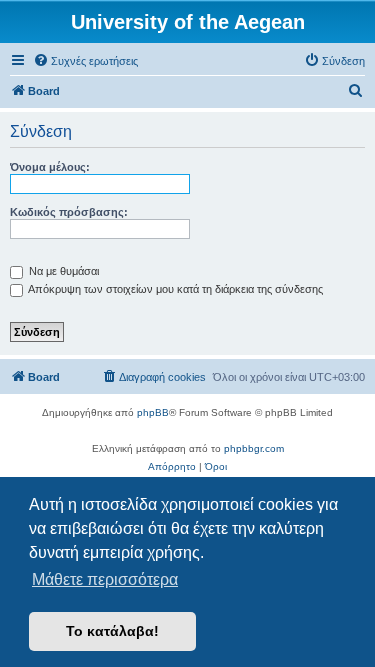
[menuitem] (85, 61)
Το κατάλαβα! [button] (112, 631)
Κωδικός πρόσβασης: (69, 212)
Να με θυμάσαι (62, 271)
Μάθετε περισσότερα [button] (105, 579)
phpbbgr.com (254, 448)
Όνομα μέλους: (50, 167)
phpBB (153, 412)
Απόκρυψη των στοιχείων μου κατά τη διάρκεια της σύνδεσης (174, 289)
